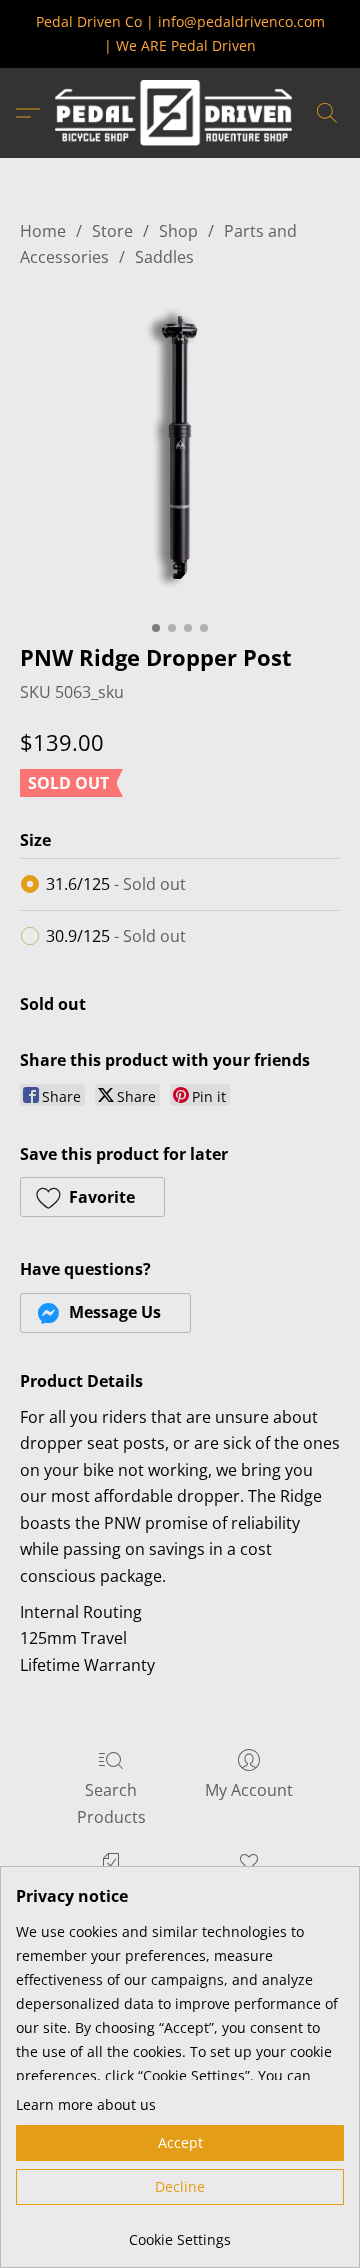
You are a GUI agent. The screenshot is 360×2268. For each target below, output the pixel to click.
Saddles (164, 257)
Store (112, 231)
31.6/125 (116, 884)
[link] (180, 2232)
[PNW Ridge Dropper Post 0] (180, 451)
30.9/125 (116, 936)
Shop (178, 231)
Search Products (111, 1803)
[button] (180, 113)
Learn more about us (86, 2104)
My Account (249, 1790)
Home (43, 231)
